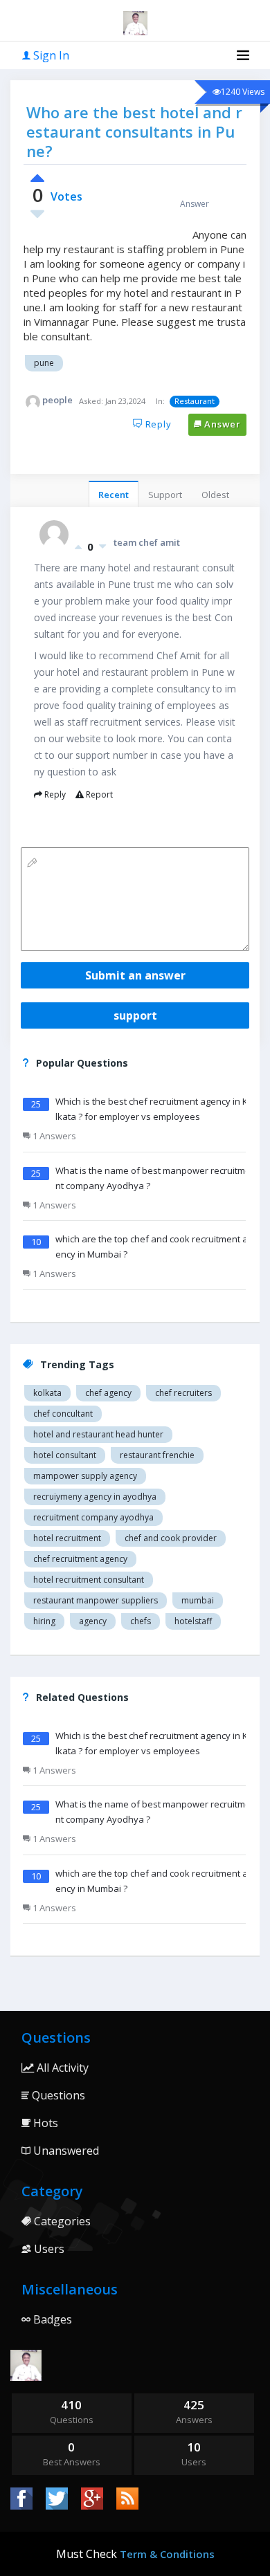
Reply (157, 424)
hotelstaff (193, 1621)
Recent (114, 495)
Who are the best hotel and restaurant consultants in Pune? (134, 131)
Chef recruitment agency (80, 1559)
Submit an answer (135, 975)
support (135, 1015)
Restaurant (195, 401)
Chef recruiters (183, 1393)
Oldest (215, 495)
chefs (141, 1621)
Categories (61, 2221)
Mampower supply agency (85, 1476)
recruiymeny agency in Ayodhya (95, 1497)
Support (165, 495)
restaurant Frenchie (157, 1455)
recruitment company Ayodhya (93, 1517)
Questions (57, 2095)
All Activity (61, 2068)
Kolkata (47, 1393)
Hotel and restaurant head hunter (98, 1434)
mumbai (198, 1600)
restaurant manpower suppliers (96, 1600)
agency (93, 1621)
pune (44, 363)
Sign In (50, 55)
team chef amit (147, 542)
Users (48, 2249)
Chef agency (108, 1393)
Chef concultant (63, 1414)
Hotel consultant (65, 1455)
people (57, 400)
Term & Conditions (167, 2554)
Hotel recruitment (67, 1538)
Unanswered (65, 2151)
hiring (44, 1621)
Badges (51, 2319)
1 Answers (53, 1136)
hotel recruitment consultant (89, 1580)
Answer (221, 424)
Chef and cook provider (171, 1538)
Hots (44, 2123)
